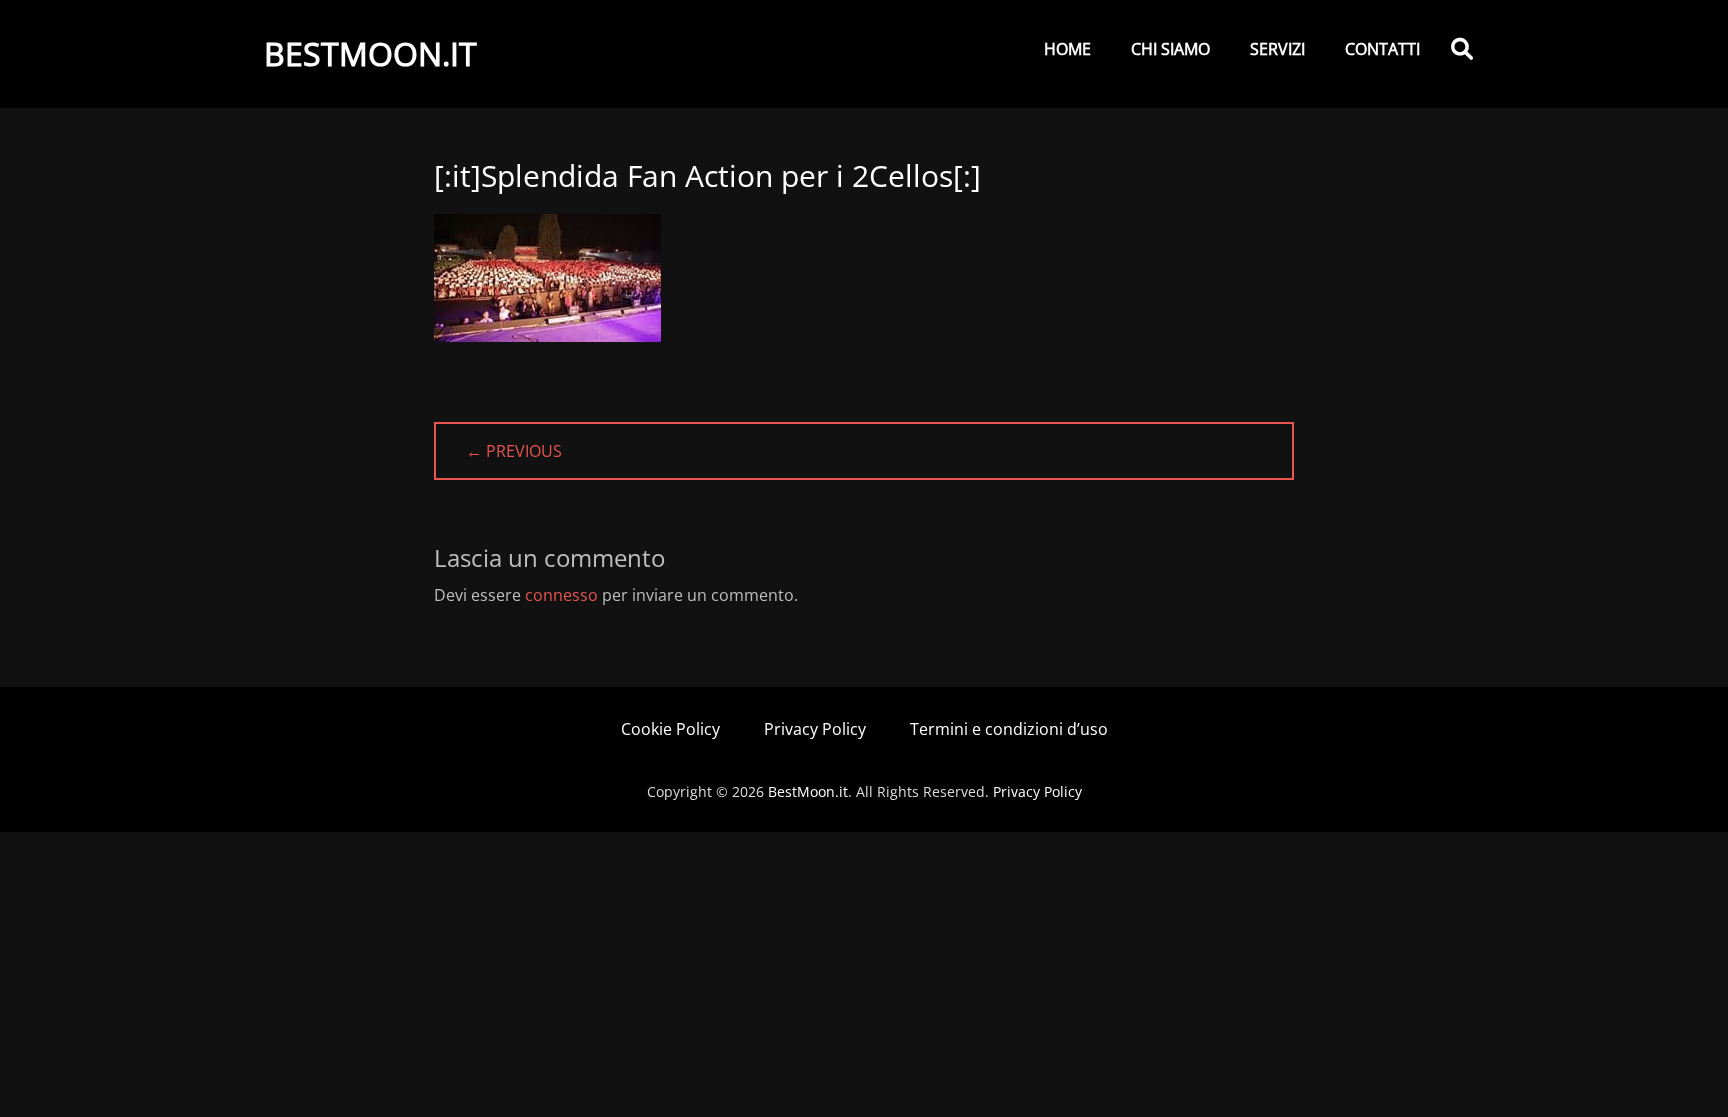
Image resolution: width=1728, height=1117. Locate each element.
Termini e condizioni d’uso (1009, 729)
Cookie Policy (670, 729)
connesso (561, 595)
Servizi (1277, 49)
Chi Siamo (1170, 49)
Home (1067, 49)
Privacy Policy (815, 729)
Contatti (1382, 49)
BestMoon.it (370, 53)
